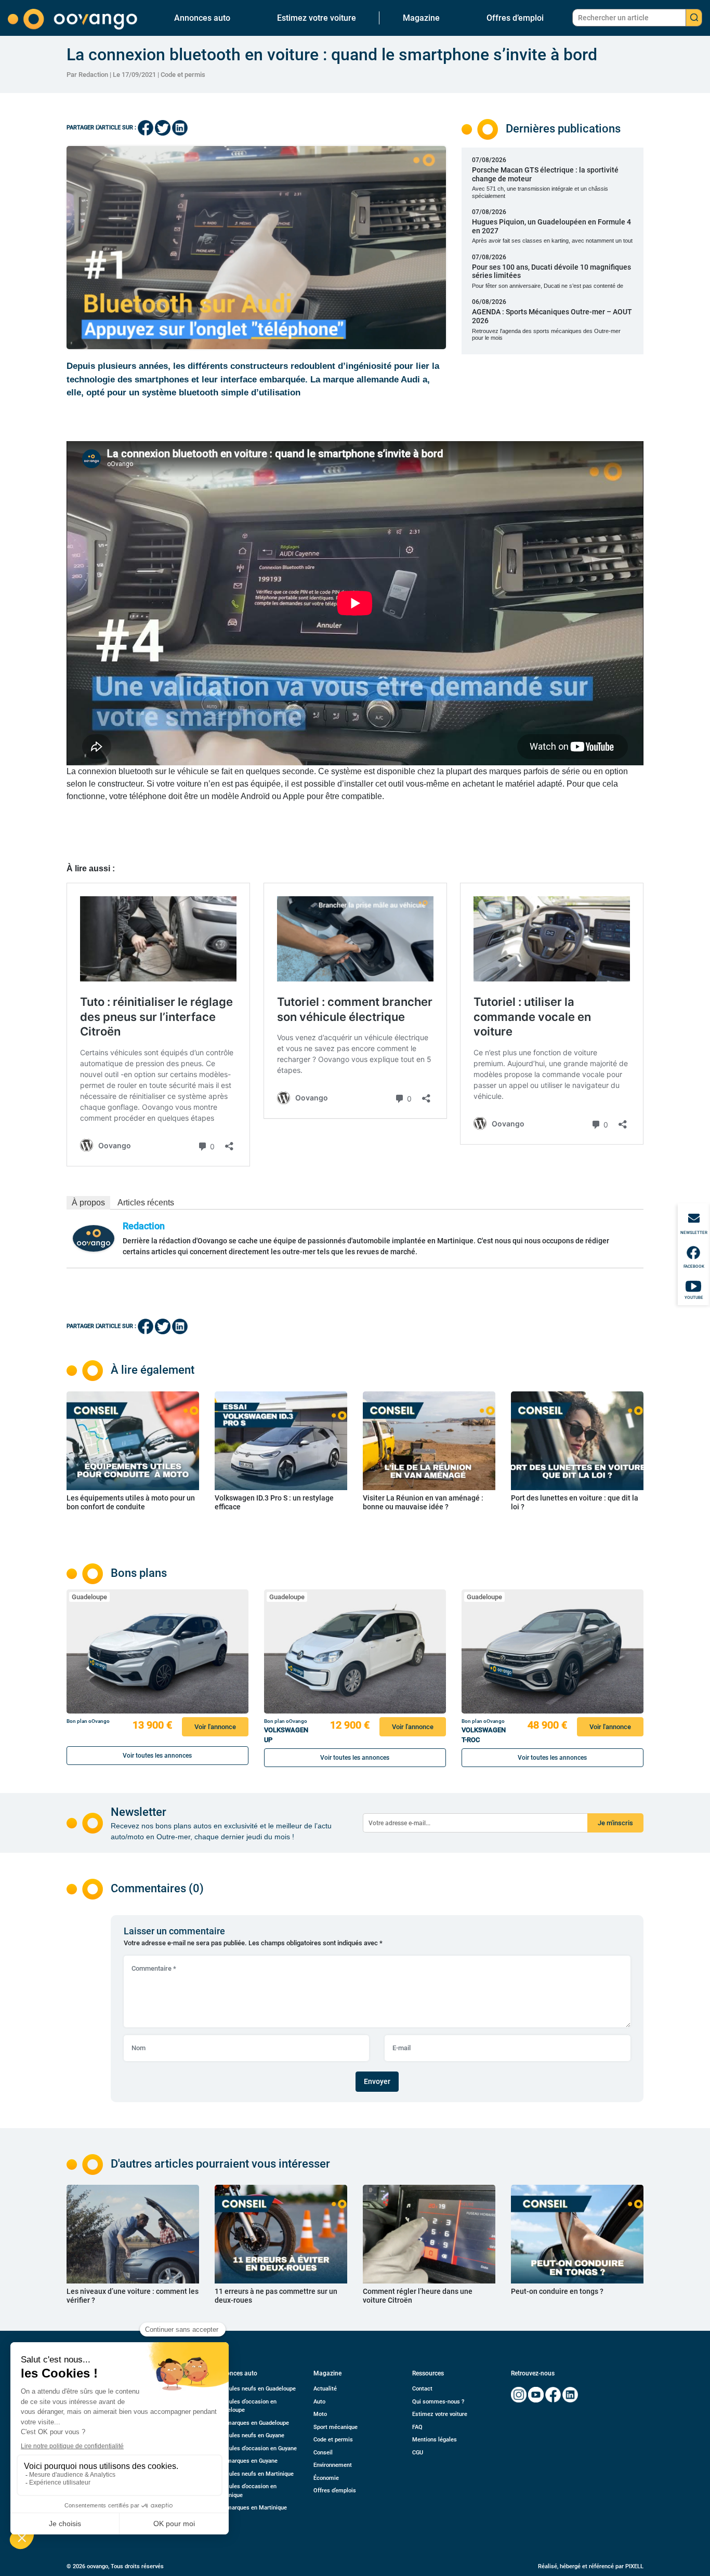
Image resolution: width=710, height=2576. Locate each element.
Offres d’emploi (515, 18)
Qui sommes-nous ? (438, 2402)
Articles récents (146, 1203)
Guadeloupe (89, 1597)
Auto (319, 2402)
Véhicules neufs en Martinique (254, 2474)
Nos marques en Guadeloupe (252, 2423)
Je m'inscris (615, 1823)
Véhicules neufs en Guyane (249, 2435)
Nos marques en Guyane (246, 2461)
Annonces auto (202, 18)
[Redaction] (94, 1238)
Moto (320, 2414)
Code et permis (183, 75)
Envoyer (377, 2081)
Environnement (333, 2465)
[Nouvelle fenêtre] (519, 2395)
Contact (422, 2389)
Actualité (325, 2389)
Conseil (323, 2453)
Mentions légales (435, 2440)
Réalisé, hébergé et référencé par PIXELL (591, 2566)
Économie (326, 2478)
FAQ (417, 2427)
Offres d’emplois (335, 2491)
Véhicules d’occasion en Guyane (256, 2448)
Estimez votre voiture (317, 18)
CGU (418, 2453)
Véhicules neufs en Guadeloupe (255, 2389)
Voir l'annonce (215, 1727)
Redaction (144, 1226)
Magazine (421, 18)
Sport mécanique (336, 2427)
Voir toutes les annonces (157, 1756)
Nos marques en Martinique (251, 2508)
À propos (88, 1203)
